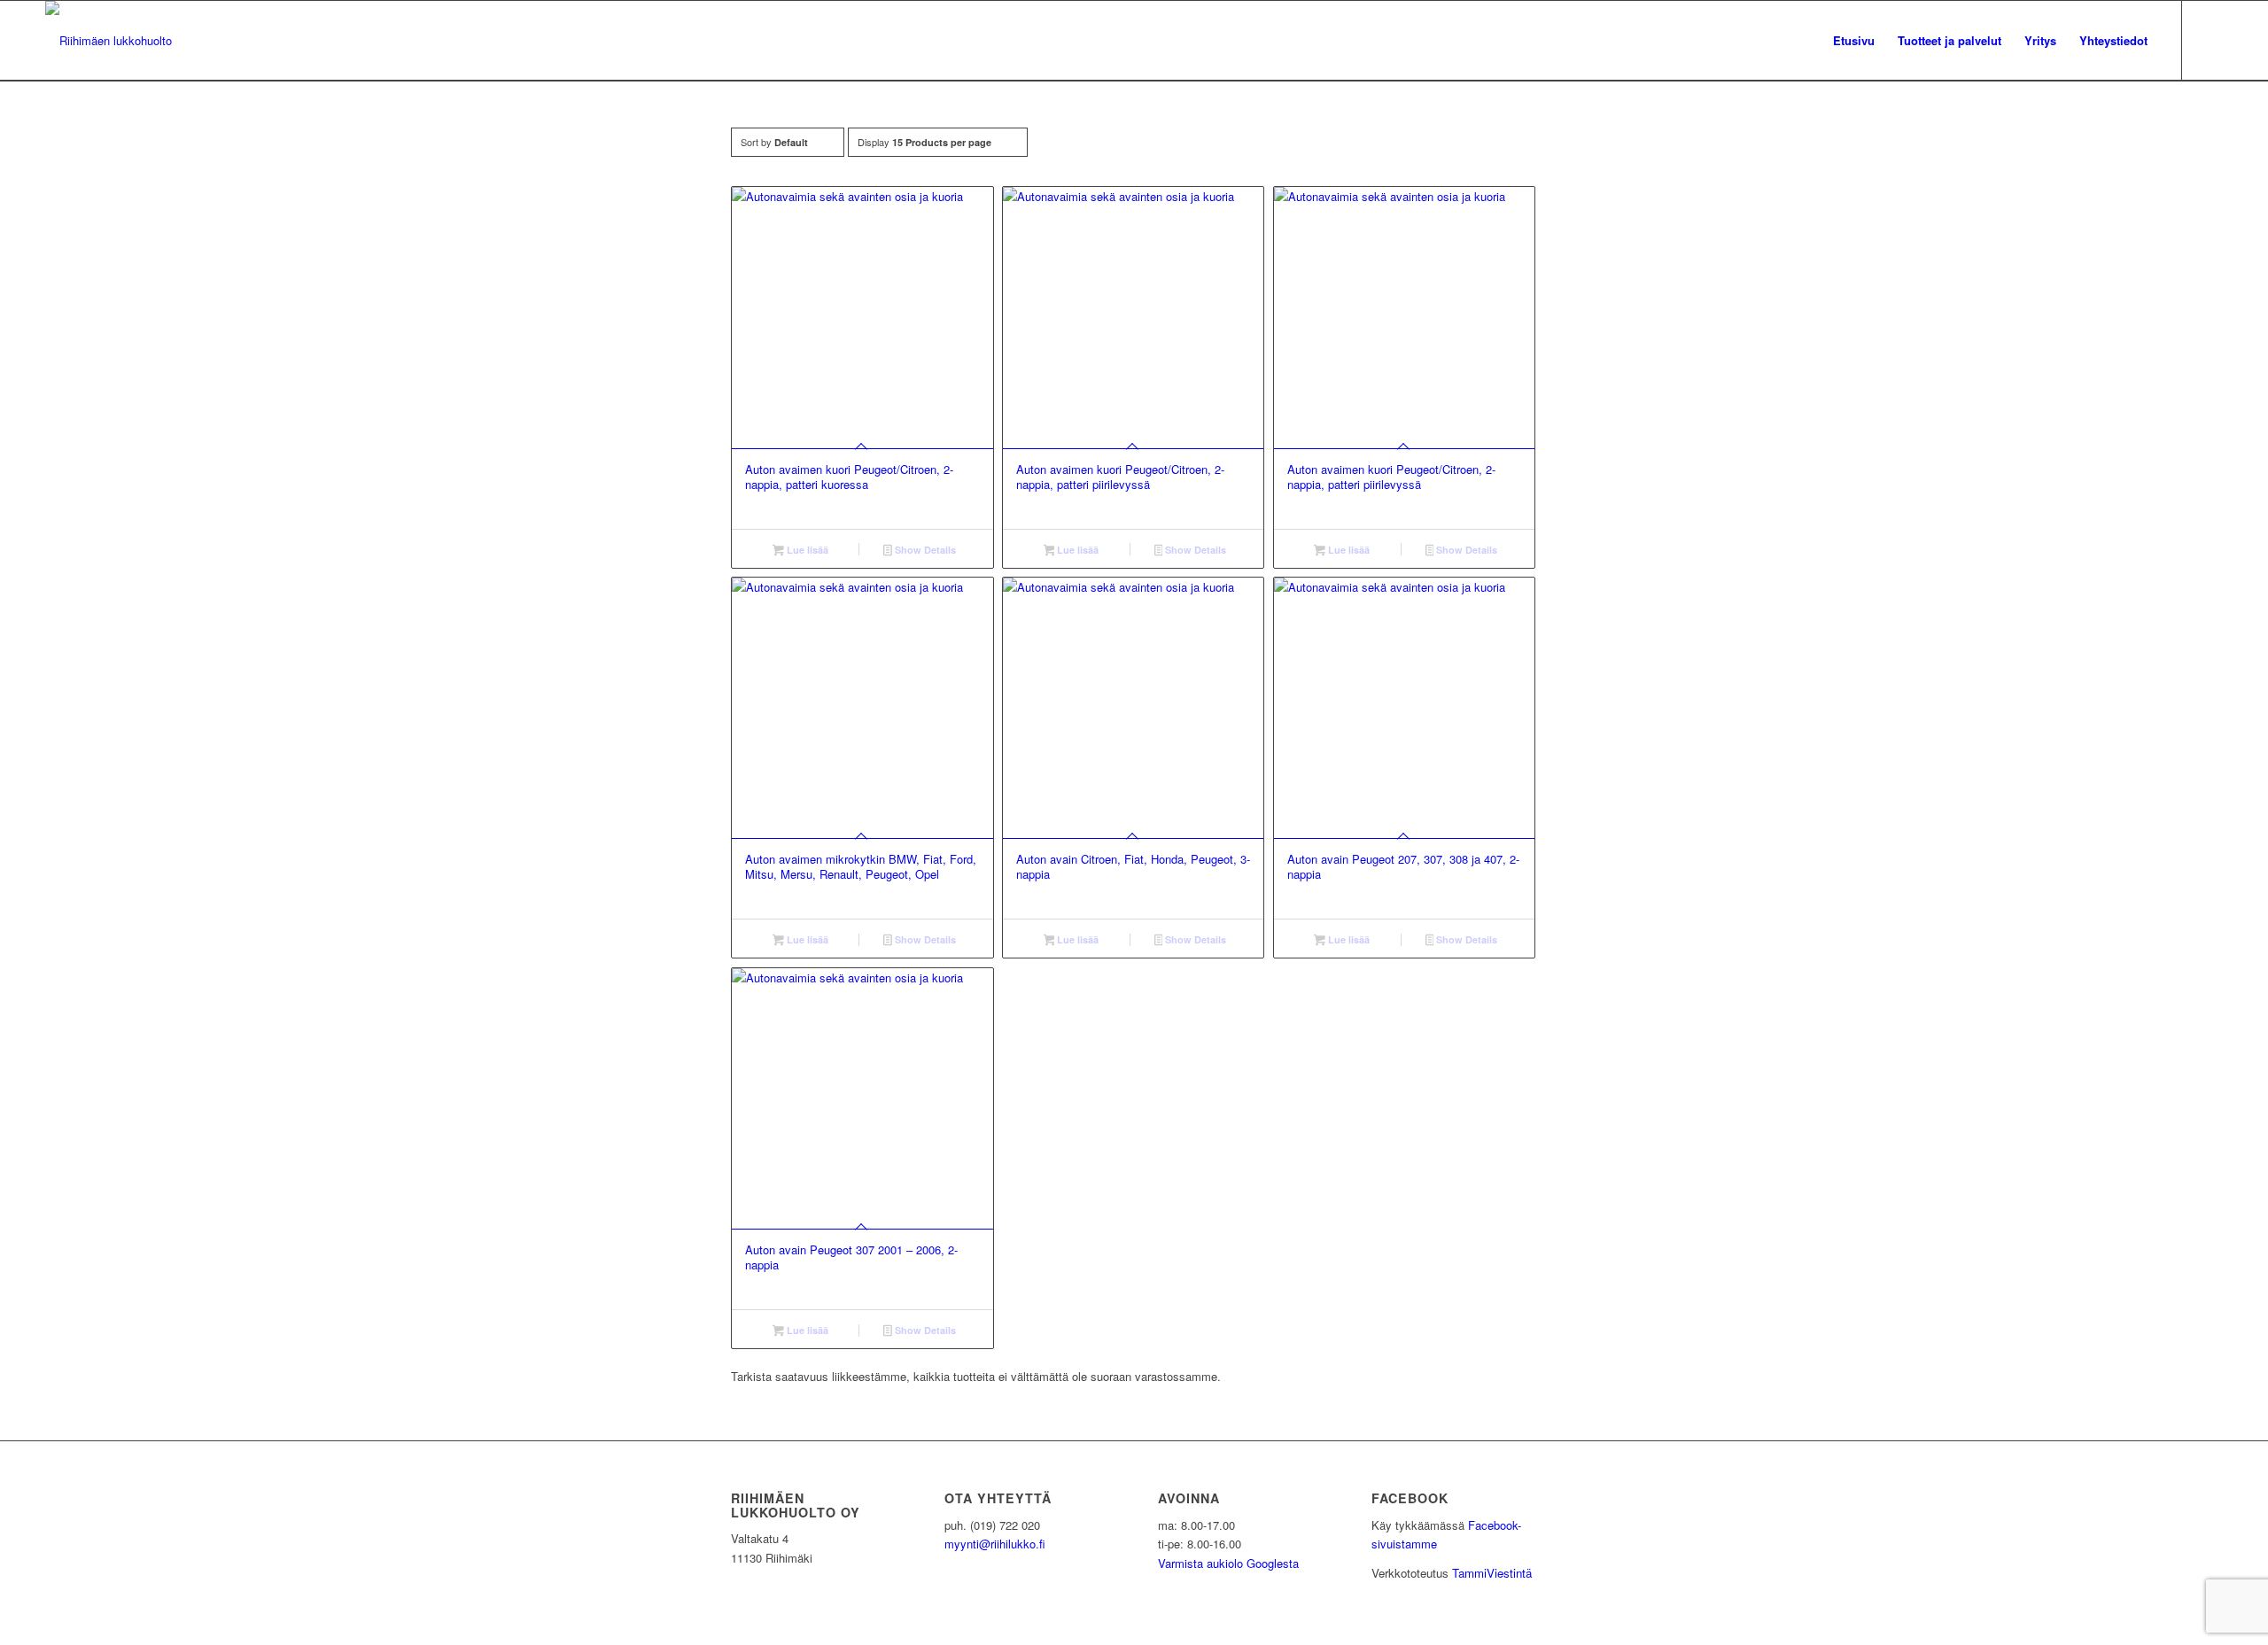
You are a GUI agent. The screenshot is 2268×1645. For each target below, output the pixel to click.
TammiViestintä (1492, 1573)
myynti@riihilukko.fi (995, 1544)
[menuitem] (1854, 41)
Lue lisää (806, 550)
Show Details (924, 550)
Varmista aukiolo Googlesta (1228, 1563)
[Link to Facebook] (2210, 40)
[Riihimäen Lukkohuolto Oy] (109, 41)
